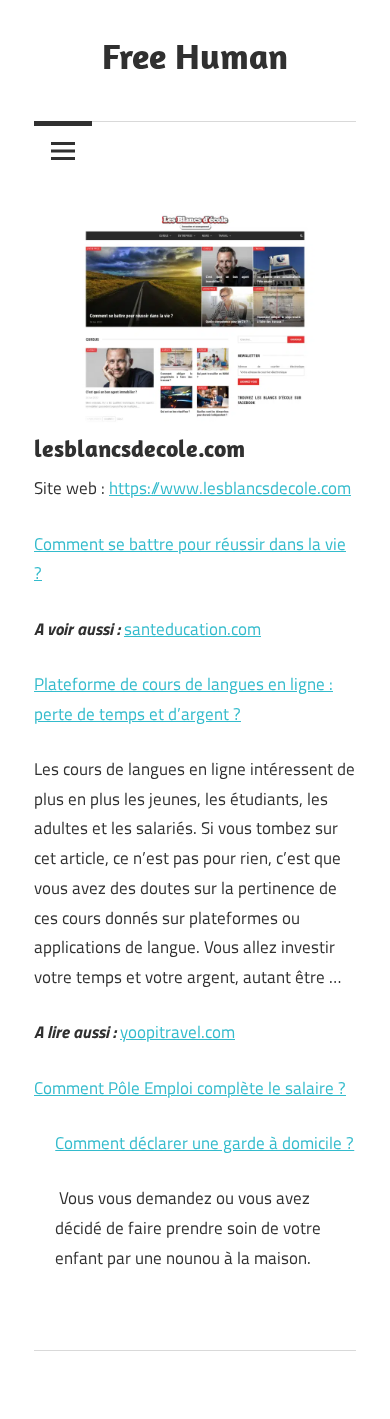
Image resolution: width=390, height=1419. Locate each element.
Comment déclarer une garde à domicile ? (204, 1143)
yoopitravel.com (177, 1032)
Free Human (195, 55)
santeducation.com (192, 629)
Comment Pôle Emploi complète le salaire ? (190, 1088)
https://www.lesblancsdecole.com (230, 488)
